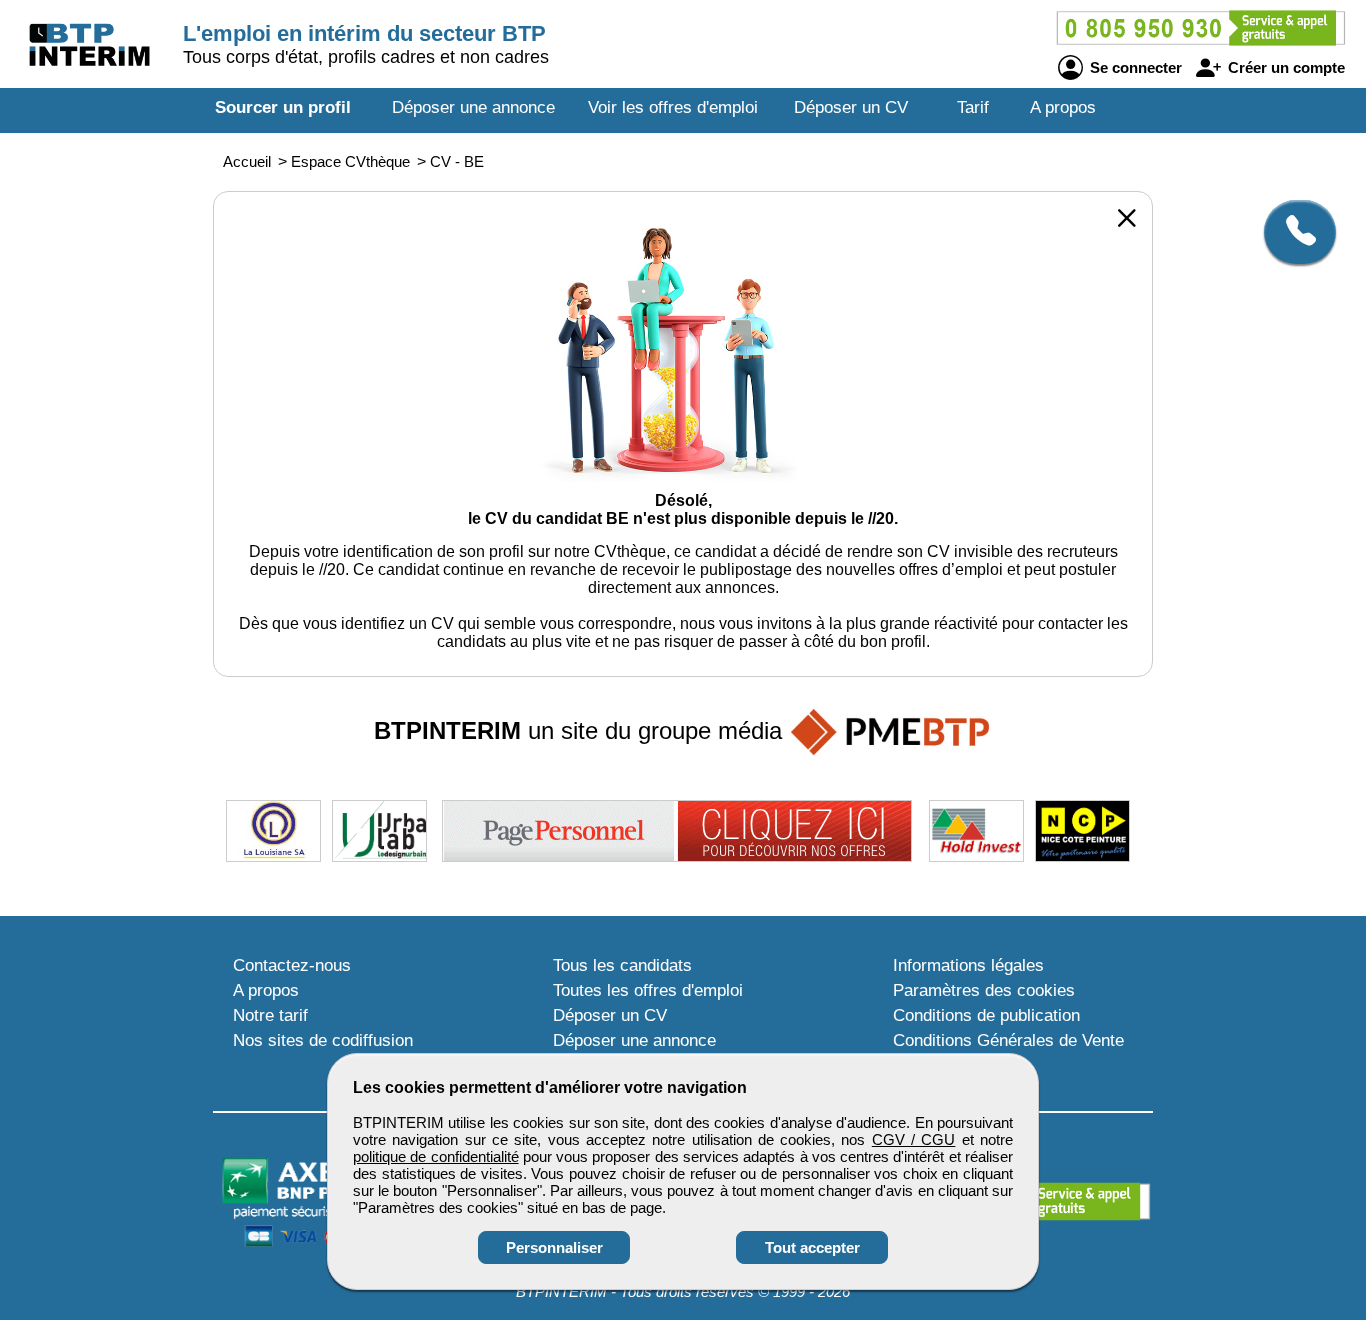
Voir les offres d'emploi (673, 107)
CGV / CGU (914, 1139)
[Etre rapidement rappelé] (1292, 232)
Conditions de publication (986, 1015)
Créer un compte (1284, 67)
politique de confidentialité (436, 1156)
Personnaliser (554, 1247)
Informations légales (968, 965)
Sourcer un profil (283, 107)
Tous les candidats (622, 965)
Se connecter (1134, 67)
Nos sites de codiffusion (323, 1040)
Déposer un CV (851, 107)
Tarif (973, 107)
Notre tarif (270, 1015)
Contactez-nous (292, 965)
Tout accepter (812, 1247)
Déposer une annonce (473, 107)
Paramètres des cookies (984, 990)
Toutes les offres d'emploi (648, 990)
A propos (1063, 107)
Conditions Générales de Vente (1008, 1040)
